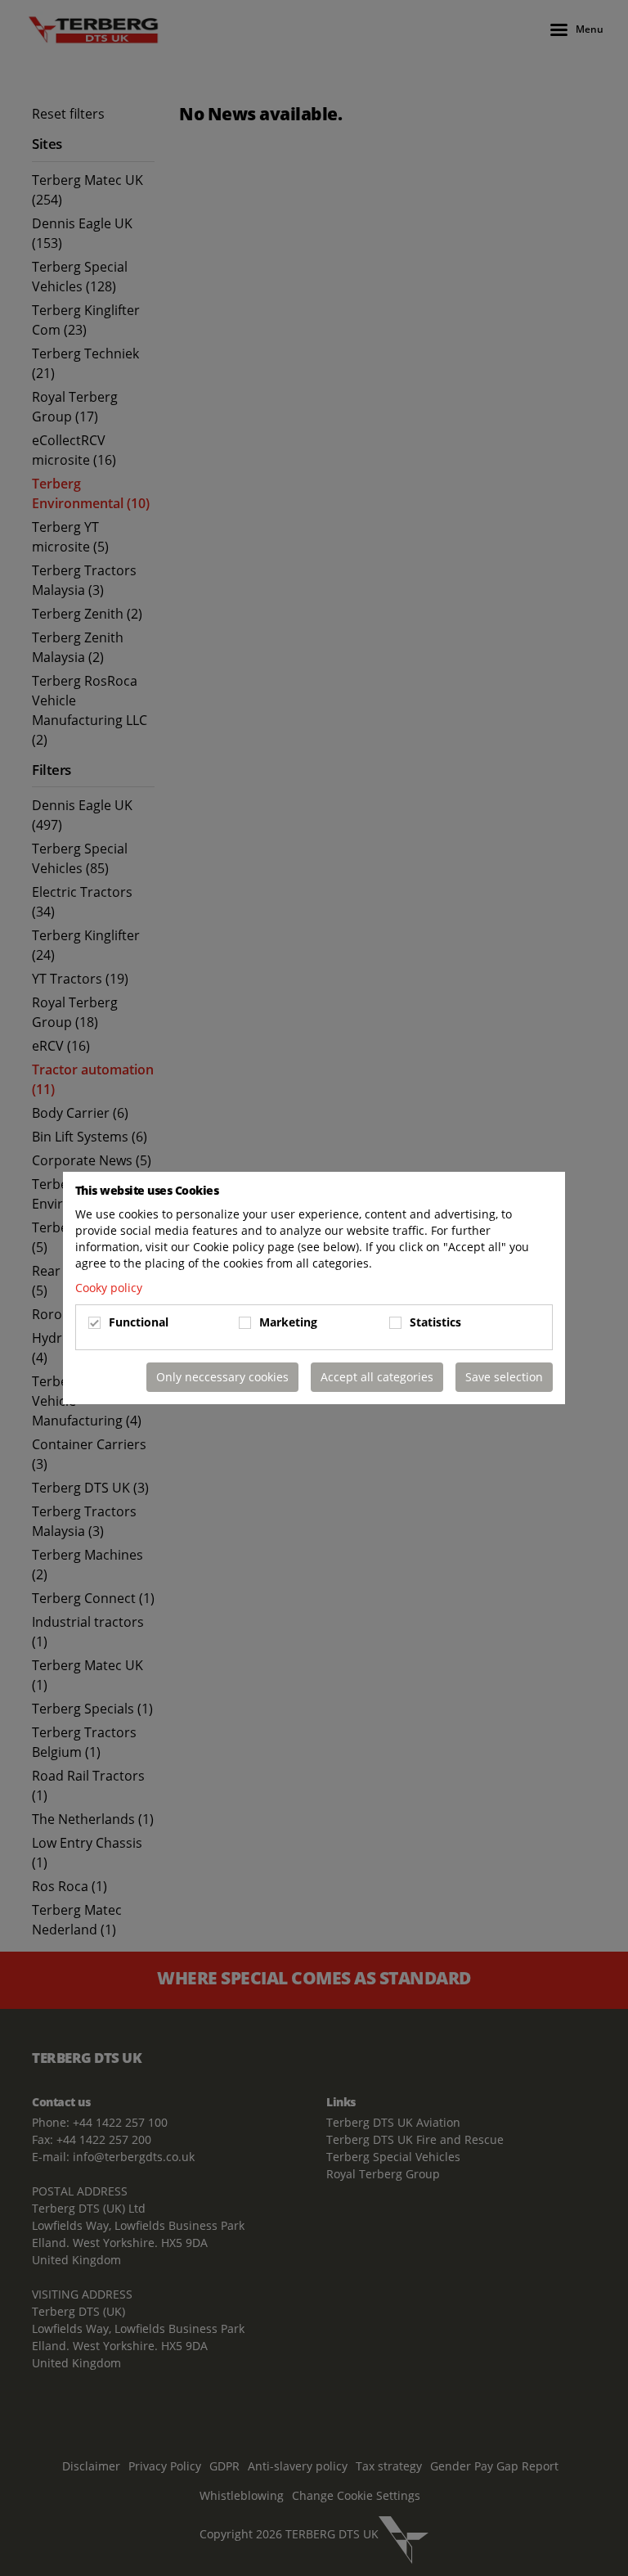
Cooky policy (109, 1288)
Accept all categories (377, 1377)
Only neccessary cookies (222, 1377)
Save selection (504, 1377)
